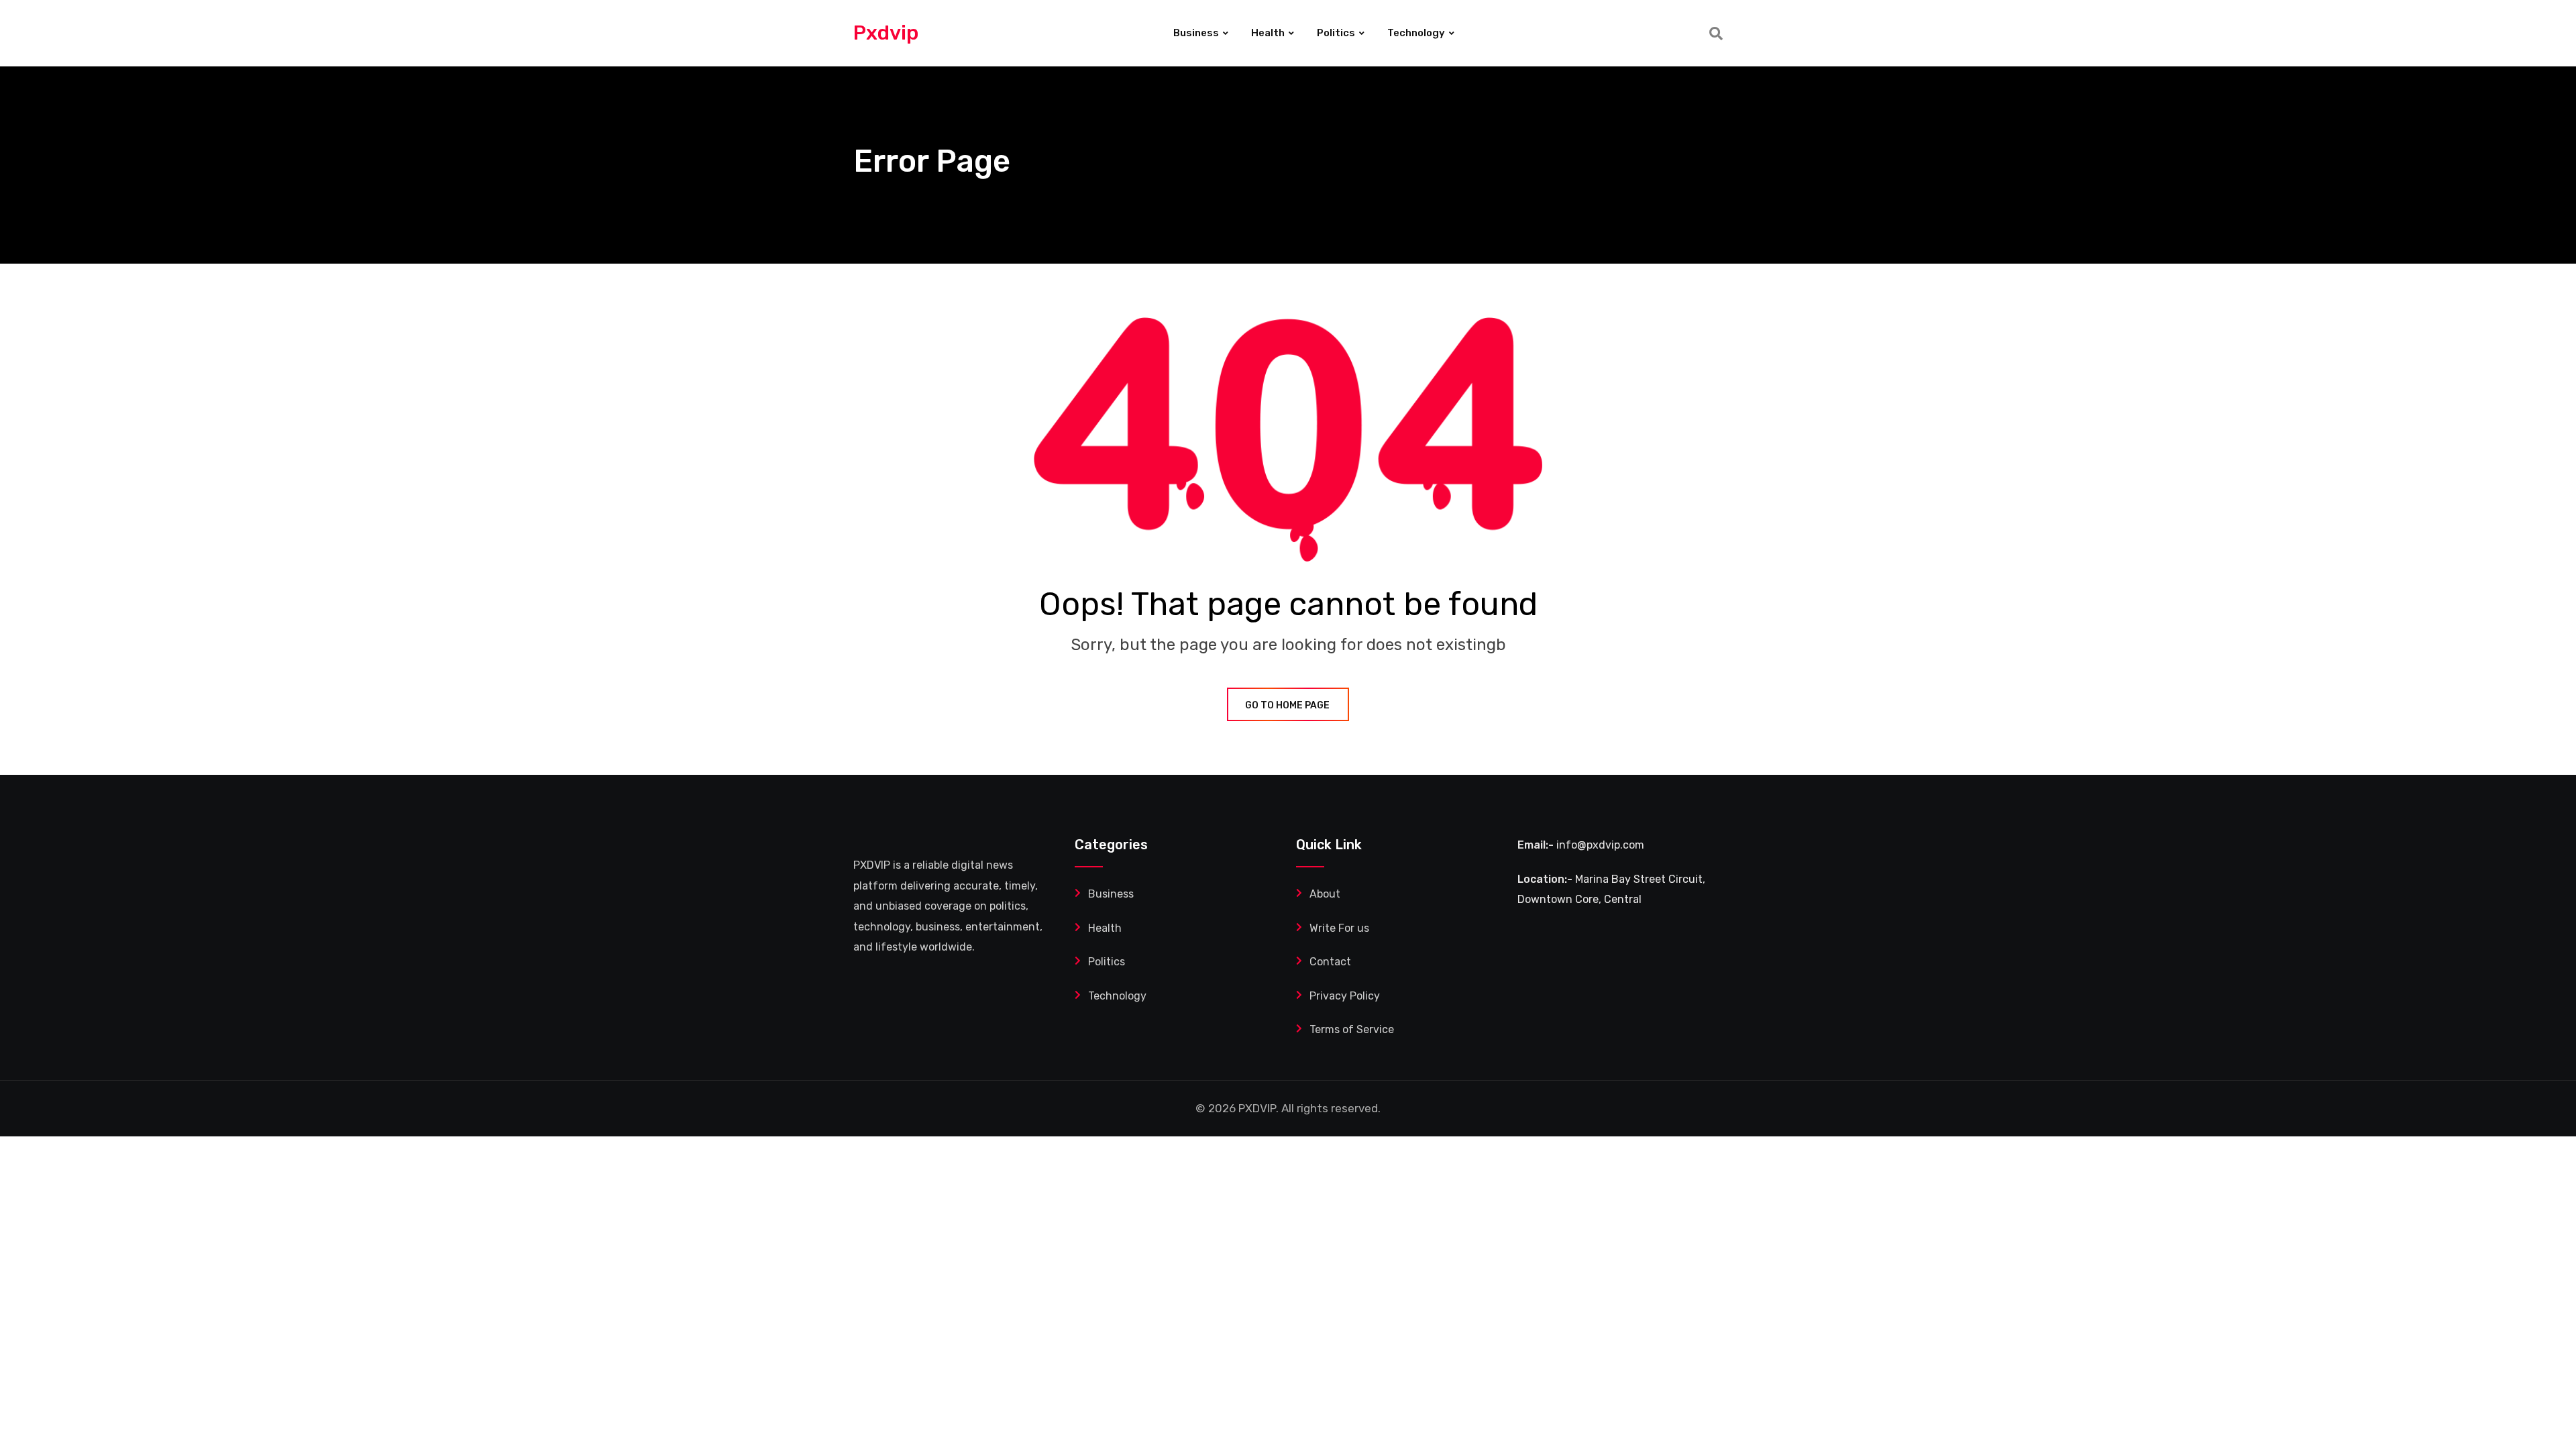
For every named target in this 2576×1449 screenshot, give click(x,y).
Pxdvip (886, 33)
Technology (1416, 33)
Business (1196, 33)
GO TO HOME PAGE (1287, 705)
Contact (1330, 962)
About (1325, 894)
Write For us (1339, 928)
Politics (1336, 33)
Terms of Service (1352, 1029)
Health (1268, 33)
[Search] (1716, 34)
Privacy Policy (1345, 996)
